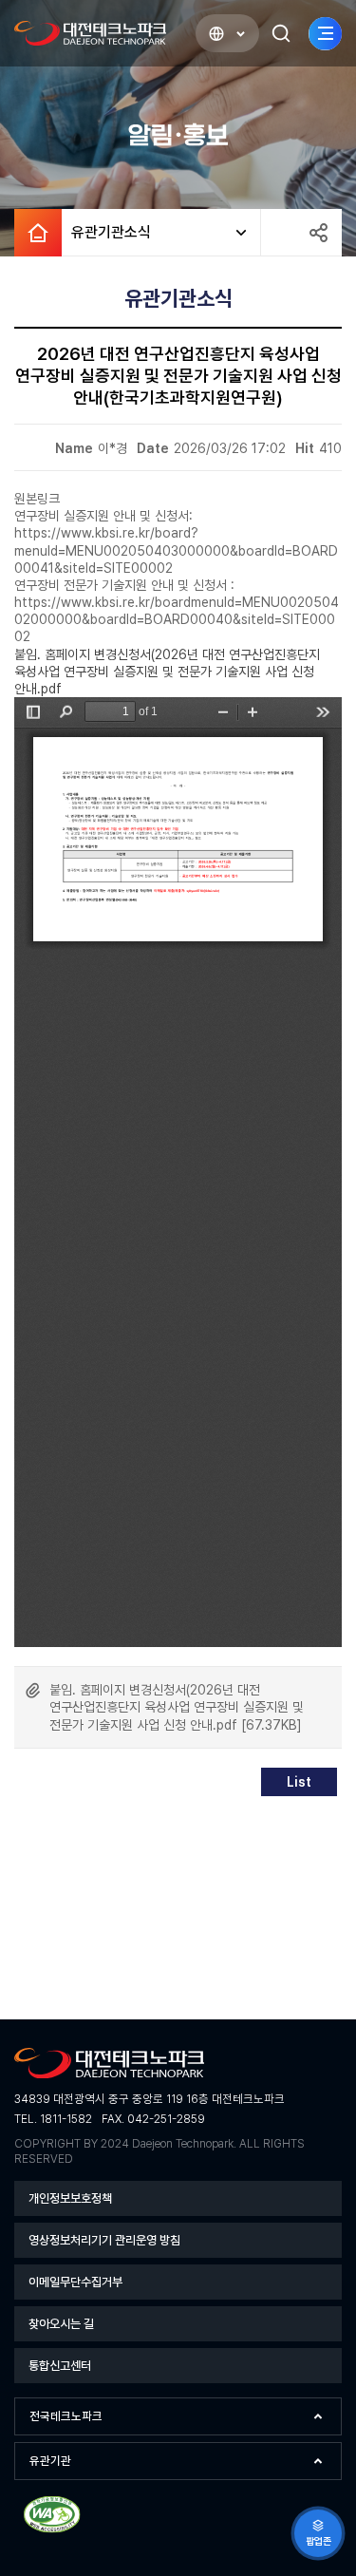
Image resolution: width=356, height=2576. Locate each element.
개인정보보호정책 (70, 2198)
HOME (38, 233)
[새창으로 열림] (52, 2530)
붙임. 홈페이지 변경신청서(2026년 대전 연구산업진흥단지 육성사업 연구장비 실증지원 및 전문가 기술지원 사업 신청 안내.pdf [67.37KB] (177, 1707)
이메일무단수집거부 (75, 2282)
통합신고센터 (60, 2366)
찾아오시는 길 (61, 2324)
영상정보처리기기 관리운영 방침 (104, 2240)
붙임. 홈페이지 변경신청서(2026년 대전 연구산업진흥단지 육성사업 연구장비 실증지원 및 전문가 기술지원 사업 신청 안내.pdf (167, 672)
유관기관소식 (106, 232)
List (299, 1782)
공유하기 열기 (318, 233)
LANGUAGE (227, 33)
